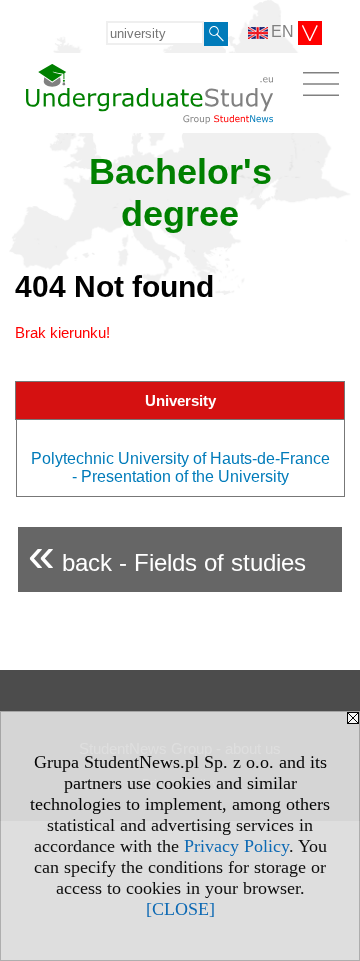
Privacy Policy (236, 846)
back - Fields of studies (167, 554)
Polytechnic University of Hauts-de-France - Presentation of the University (180, 467)
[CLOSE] (180, 909)
